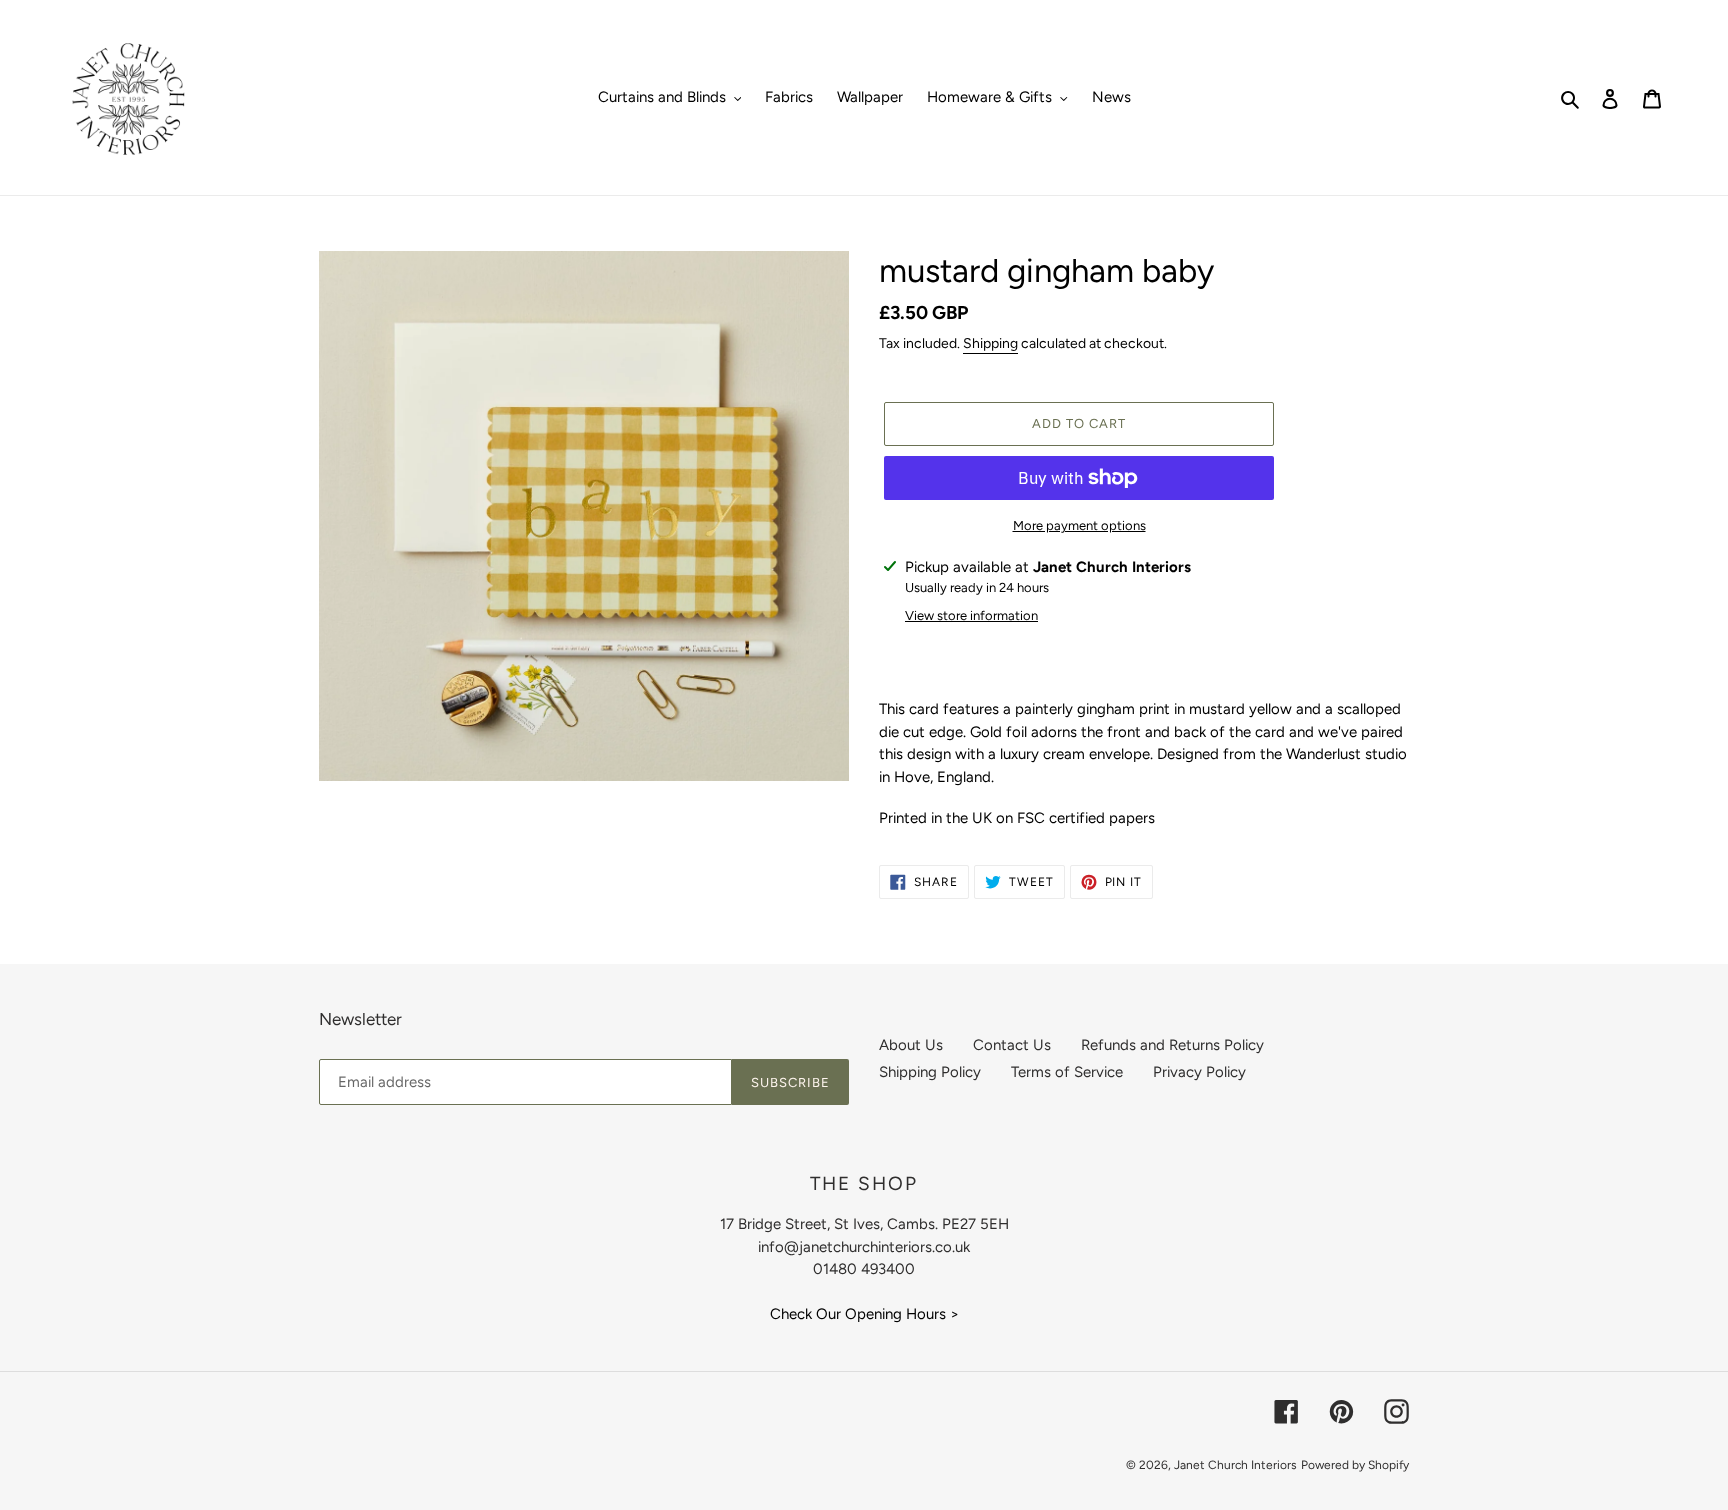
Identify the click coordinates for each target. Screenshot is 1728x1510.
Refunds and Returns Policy (1172, 1045)
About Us (911, 1045)
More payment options (1079, 525)
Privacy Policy (1199, 1072)
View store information (971, 615)
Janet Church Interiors (1235, 1465)
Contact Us (1012, 1045)
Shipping (990, 343)
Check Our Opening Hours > (864, 1314)
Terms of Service (1067, 1072)
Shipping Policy (930, 1072)
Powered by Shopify (1355, 1465)
